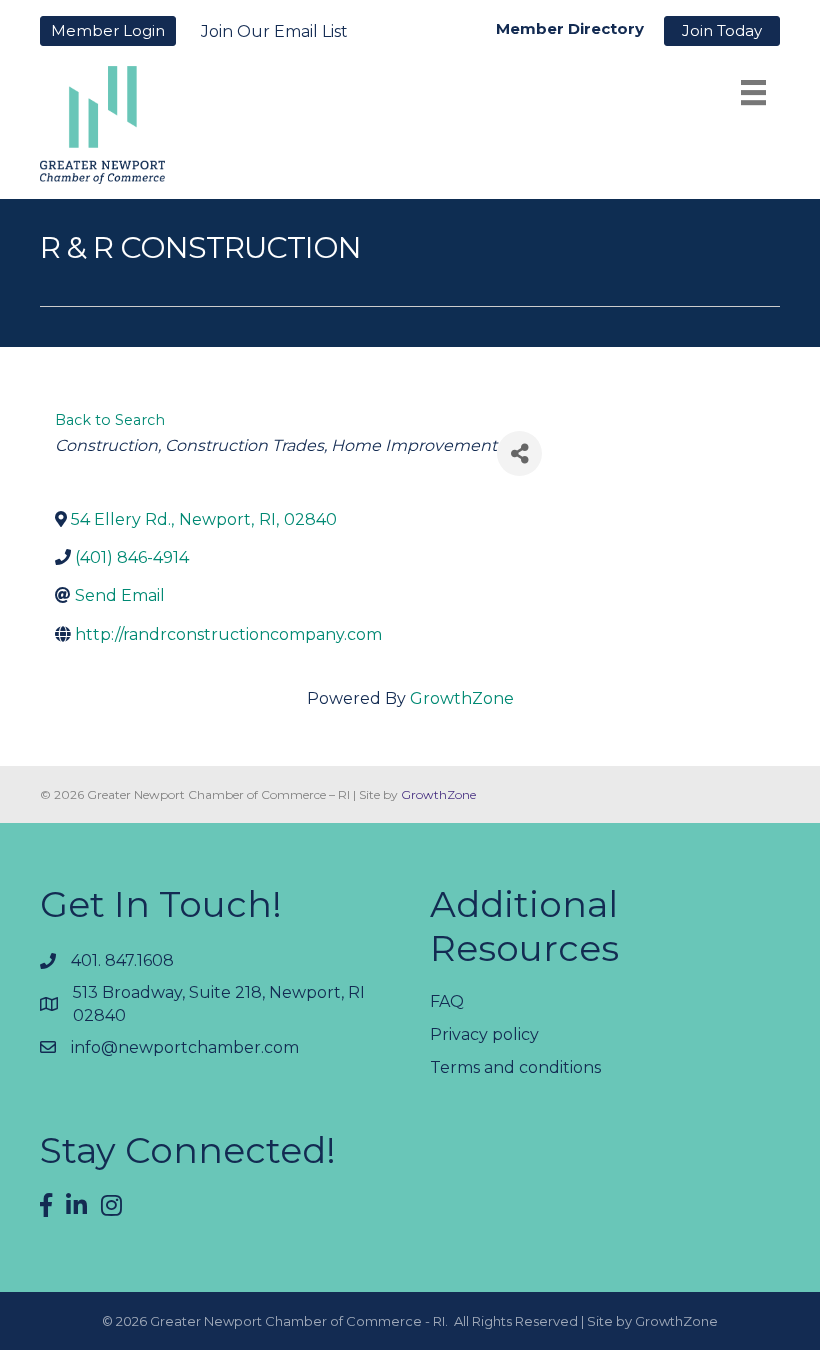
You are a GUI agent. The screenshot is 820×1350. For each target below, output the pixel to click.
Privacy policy (484, 1034)
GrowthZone (462, 698)
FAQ (447, 1001)
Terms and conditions (515, 1067)
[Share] (519, 453)
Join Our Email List (274, 31)
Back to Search (110, 420)
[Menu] (753, 92)
